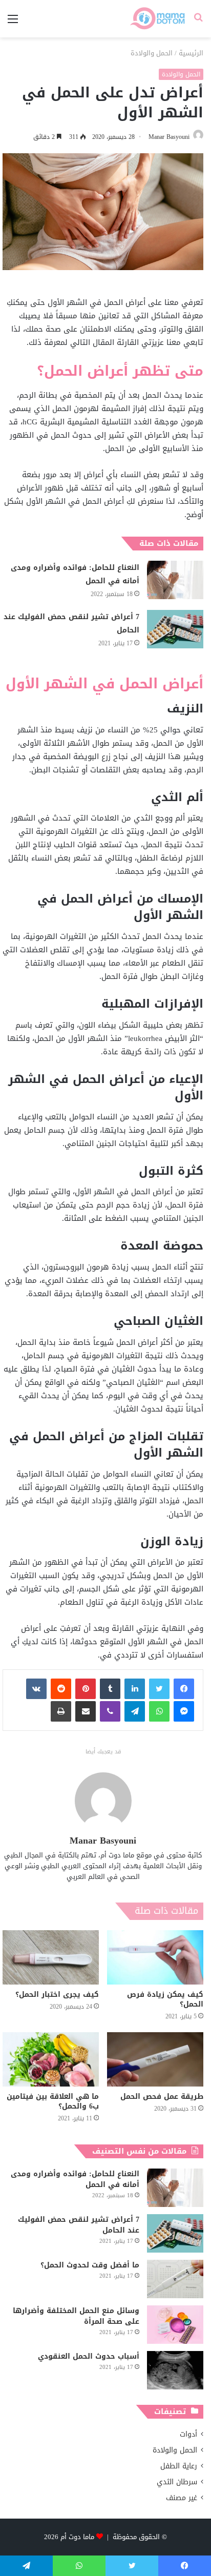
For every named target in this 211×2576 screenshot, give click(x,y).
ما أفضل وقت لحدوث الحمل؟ (90, 2265)
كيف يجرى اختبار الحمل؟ (57, 1995)
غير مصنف (182, 2498)
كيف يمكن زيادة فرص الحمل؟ (165, 1999)
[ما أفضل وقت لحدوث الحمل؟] (175, 2279)
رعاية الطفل (179, 2466)
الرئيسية (191, 53)
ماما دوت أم (77, 2537)
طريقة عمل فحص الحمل (162, 2097)
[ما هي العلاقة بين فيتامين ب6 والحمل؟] (51, 2059)
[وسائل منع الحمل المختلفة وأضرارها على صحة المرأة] (175, 2325)
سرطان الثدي (177, 2482)
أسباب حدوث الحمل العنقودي (89, 2356)
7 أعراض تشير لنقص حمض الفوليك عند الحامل (71, 623)
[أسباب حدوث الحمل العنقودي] (175, 2370)
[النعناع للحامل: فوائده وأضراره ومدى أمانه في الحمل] (175, 580)
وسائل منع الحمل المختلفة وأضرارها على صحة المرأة (76, 2316)
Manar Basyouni (169, 137)
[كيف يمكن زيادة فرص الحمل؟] (155, 1957)
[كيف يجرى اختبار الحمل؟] (51, 1957)
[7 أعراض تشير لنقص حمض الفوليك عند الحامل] (175, 629)
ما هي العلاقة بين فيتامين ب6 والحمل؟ (53, 2101)
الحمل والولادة (152, 53)
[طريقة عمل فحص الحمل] (155, 2059)
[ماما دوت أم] (157, 19)
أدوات (188, 2434)
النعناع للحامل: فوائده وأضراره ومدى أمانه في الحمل (75, 574)
